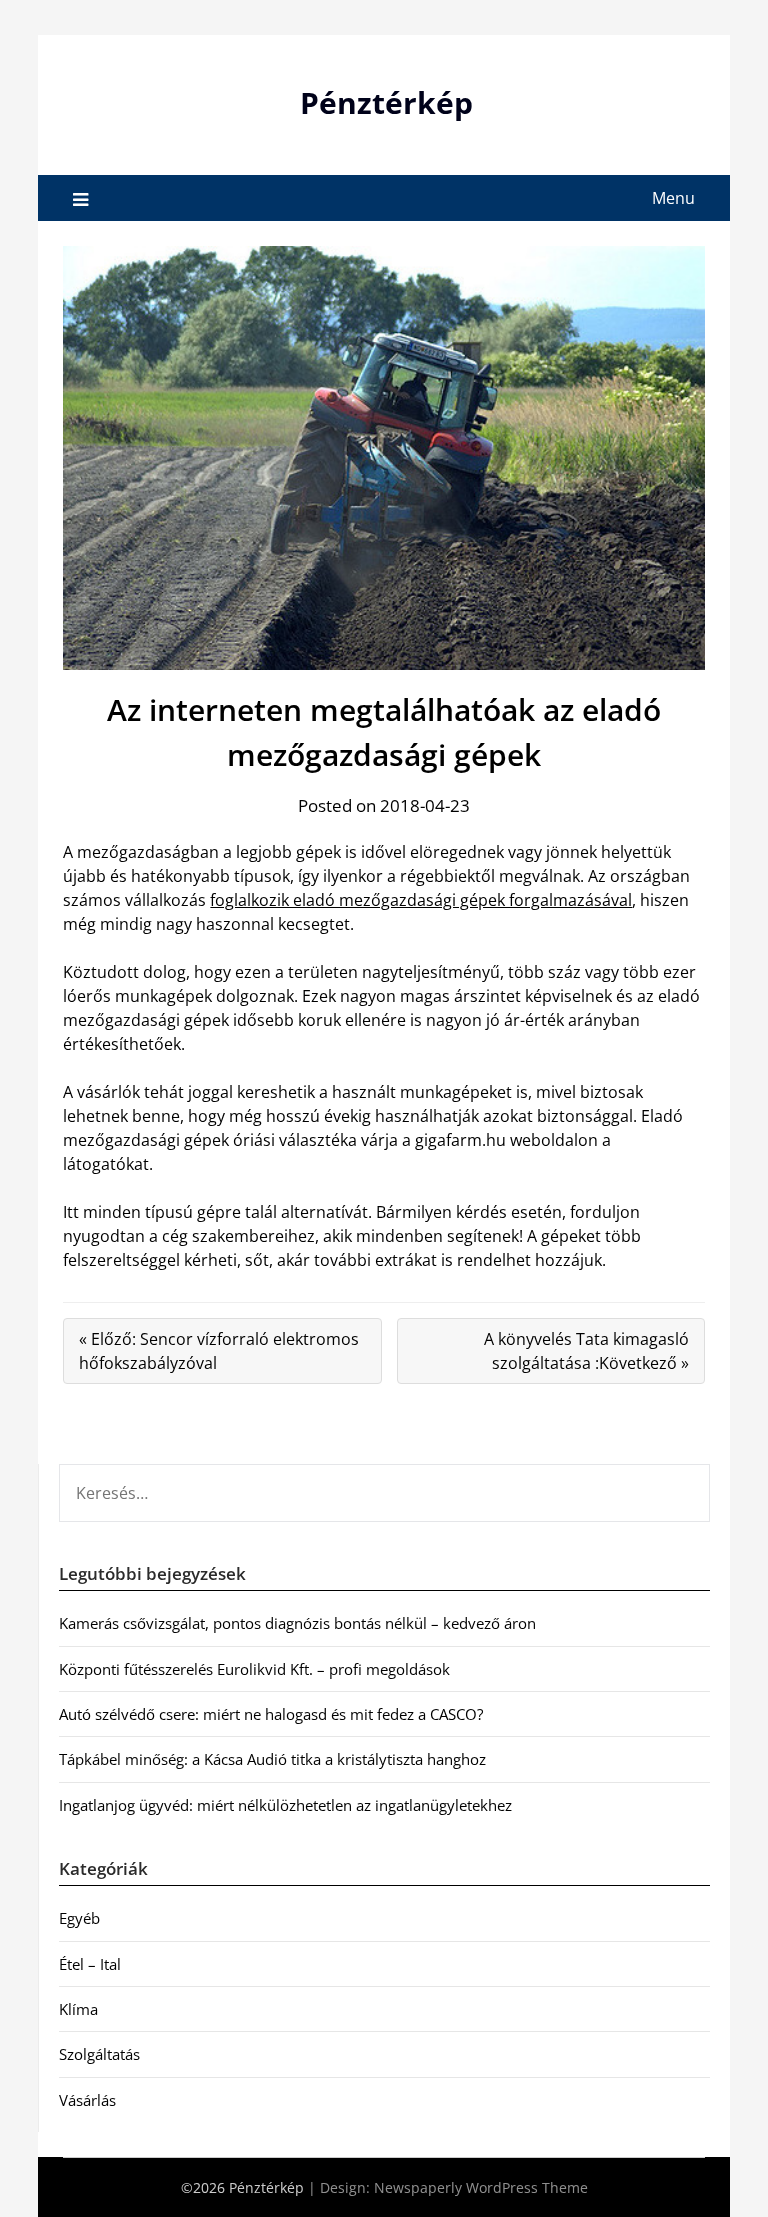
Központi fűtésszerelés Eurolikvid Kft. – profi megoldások (254, 1669)
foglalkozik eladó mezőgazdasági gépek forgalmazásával (421, 900)
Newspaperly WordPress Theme (481, 2187)
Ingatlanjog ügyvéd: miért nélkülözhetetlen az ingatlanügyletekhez (285, 1805)
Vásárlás (87, 2100)
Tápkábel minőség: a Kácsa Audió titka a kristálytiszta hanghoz (272, 1759)
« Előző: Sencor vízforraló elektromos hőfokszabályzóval (219, 1351)
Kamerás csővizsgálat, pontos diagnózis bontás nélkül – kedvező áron (297, 1623)
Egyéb (79, 1918)
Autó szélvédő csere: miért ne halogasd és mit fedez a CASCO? (271, 1714)
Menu (673, 198)
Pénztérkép (386, 102)
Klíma (78, 2009)
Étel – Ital (90, 1964)
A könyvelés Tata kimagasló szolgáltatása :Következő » (586, 1351)
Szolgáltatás (99, 2054)
